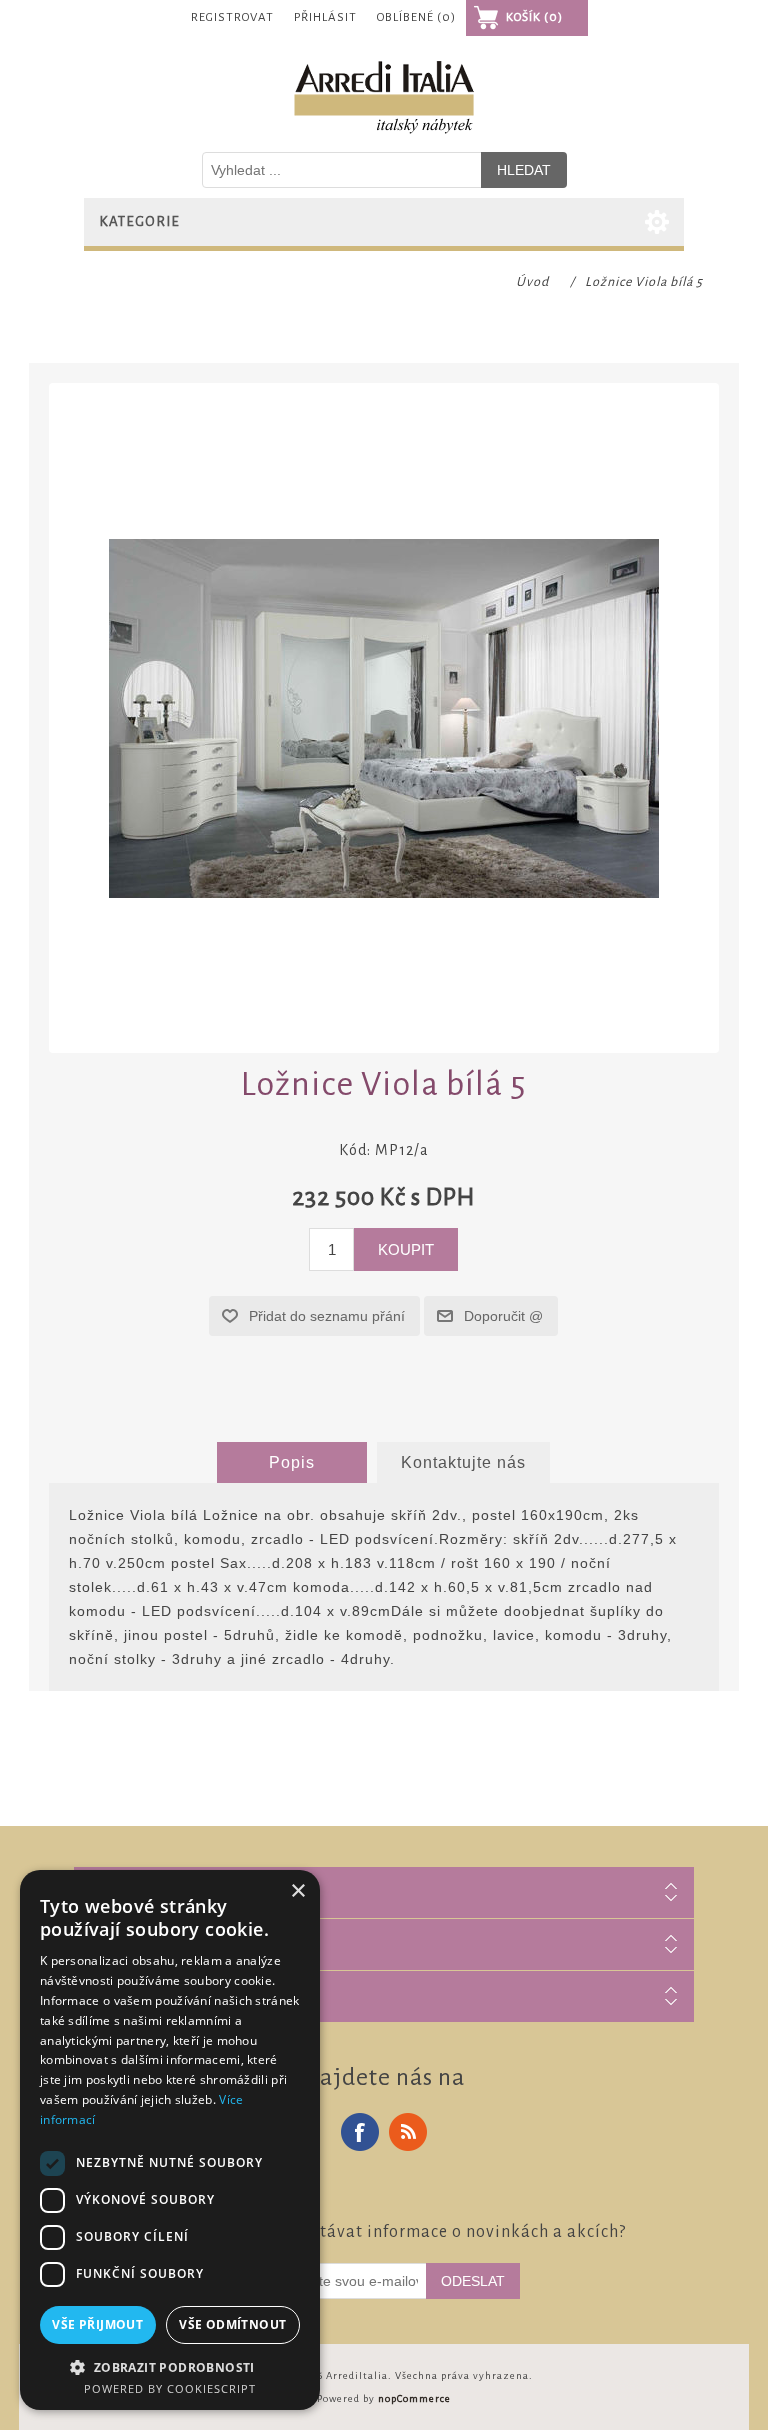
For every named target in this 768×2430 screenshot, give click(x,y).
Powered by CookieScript (170, 2388)
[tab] (292, 1463)
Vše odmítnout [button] (232, 2324)
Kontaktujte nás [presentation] (463, 1462)
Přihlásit (325, 17)
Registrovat (232, 17)
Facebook (360, 2132)
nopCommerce (414, 2398)
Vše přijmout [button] (97, 2324)
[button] (170, 2366)
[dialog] (170, 2140)
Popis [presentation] (292, 1462)
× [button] (297, 1891)
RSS (408, 2132)
